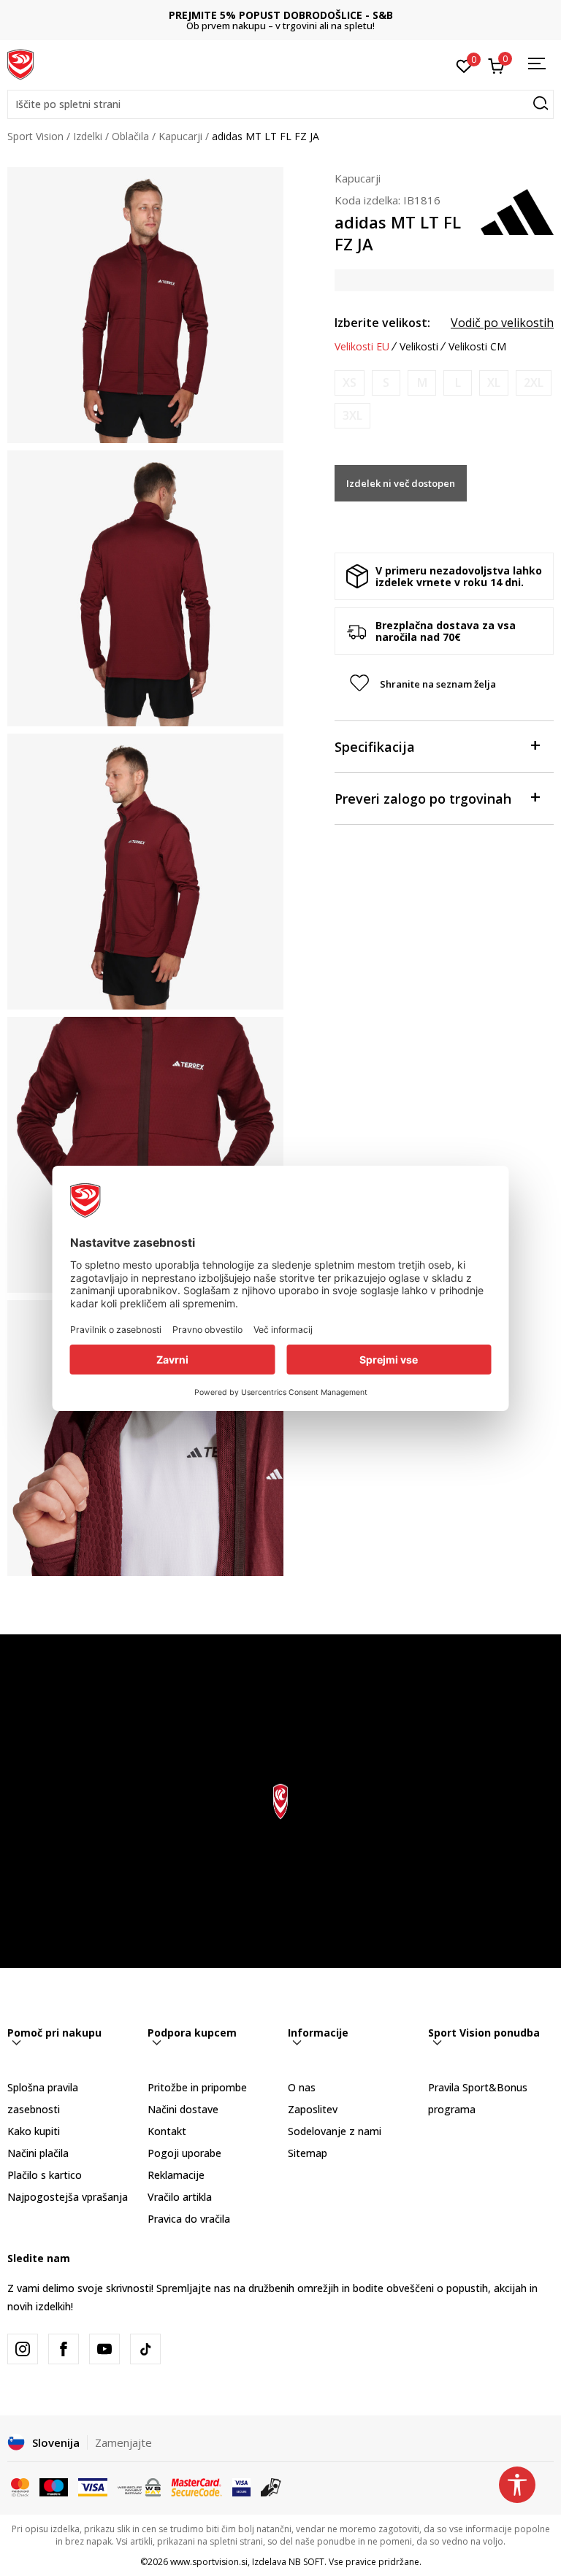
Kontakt (167, 2131)
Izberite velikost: (382, 323)
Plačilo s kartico (45, 2175)
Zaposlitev (313, 2109)
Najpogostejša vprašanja (68, 2197)
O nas (302, 2087)
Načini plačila (38, 2153)
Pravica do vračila (189, 2219)
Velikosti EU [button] (362, 347)
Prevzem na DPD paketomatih (281, 15)
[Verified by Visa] (241, 2486)
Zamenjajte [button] (123, 2442)
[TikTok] (145, 2349)
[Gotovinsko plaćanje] (271, 2486)
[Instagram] (23, 2349)
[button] (280, 104)
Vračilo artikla (180, 2197)
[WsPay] (139, 2486)
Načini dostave (183, 2109)
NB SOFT (306, 2562)
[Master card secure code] (196, 2486)
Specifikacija (375, 747)
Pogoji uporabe (184, 2153)
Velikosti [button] (419, 347)
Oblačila (130, 136)
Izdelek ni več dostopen (401, 483)
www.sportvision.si (209, 2562)
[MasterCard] (20, 2486)
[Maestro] (54, 2486)
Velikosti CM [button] (477, 347)
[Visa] (93, 2486)
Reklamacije (176, 2175)
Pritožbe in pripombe (197, 2087)
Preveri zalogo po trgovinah (423, 799)
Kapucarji (180, 136)
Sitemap (308, 2153)
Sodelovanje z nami (335, 2131)
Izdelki (88, 136)
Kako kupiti (34, 2131)
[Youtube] (104, 2349)
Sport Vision (35, 136)
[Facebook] (64, 2349)
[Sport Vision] (20, 64)
